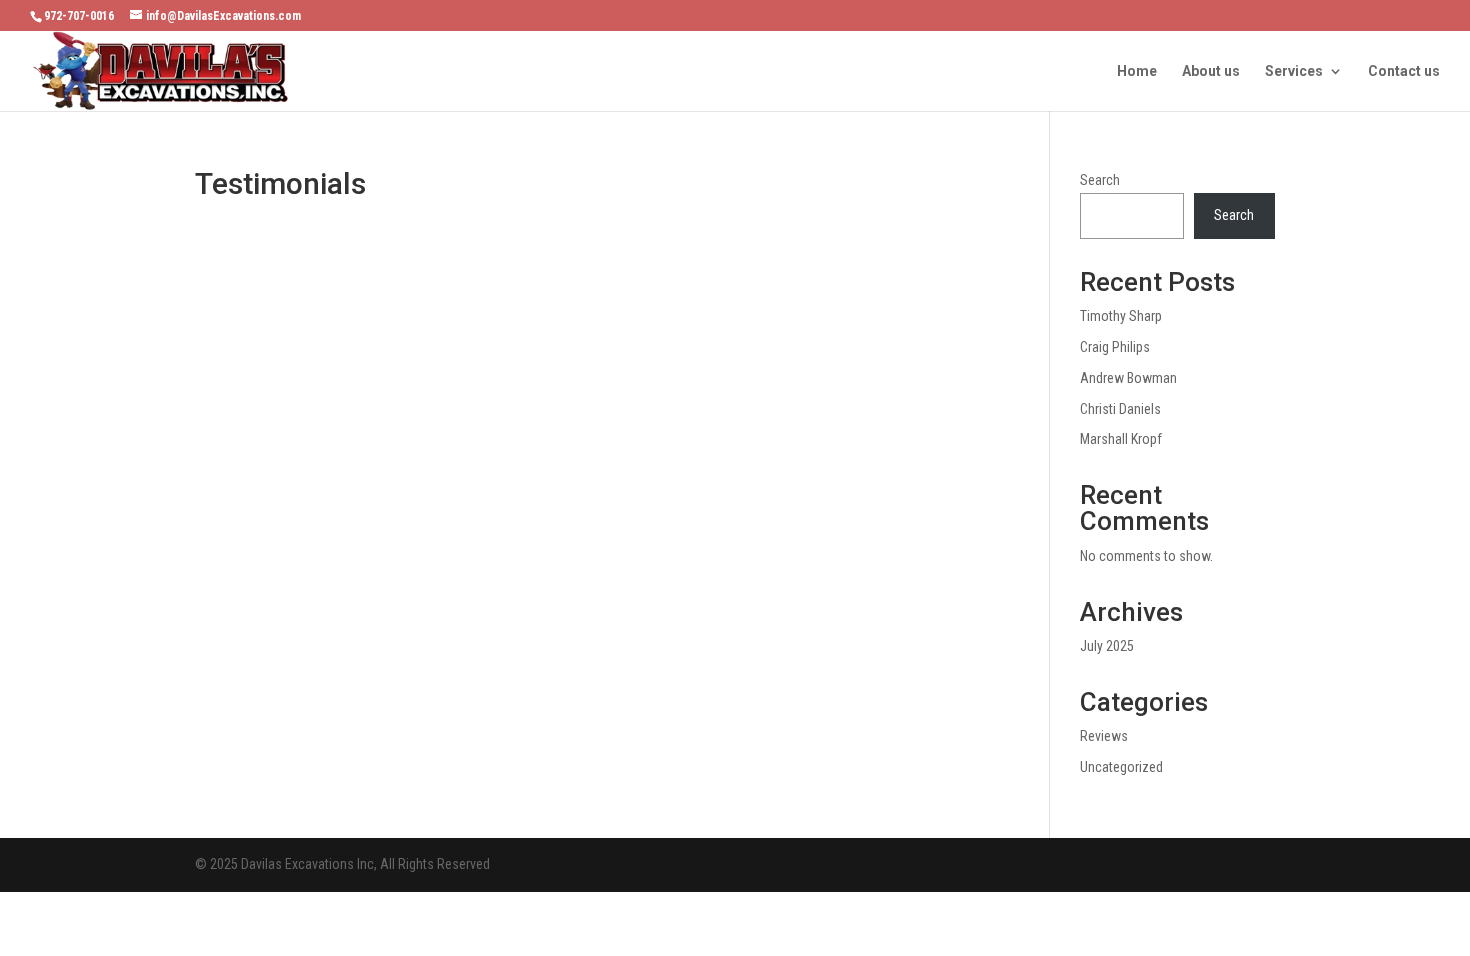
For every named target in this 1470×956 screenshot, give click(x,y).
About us (1211, 71)
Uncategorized (1121, 767)
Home (1137, 71)
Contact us (1404, 71)
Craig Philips (1115, 347)
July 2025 (1107, 646)
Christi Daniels (1120, 409)
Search (1100, 180)
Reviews (1104, 736)
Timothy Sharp (1121, 316)
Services (1294, 71)
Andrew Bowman (1128, 378)
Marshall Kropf (1121, 439)
